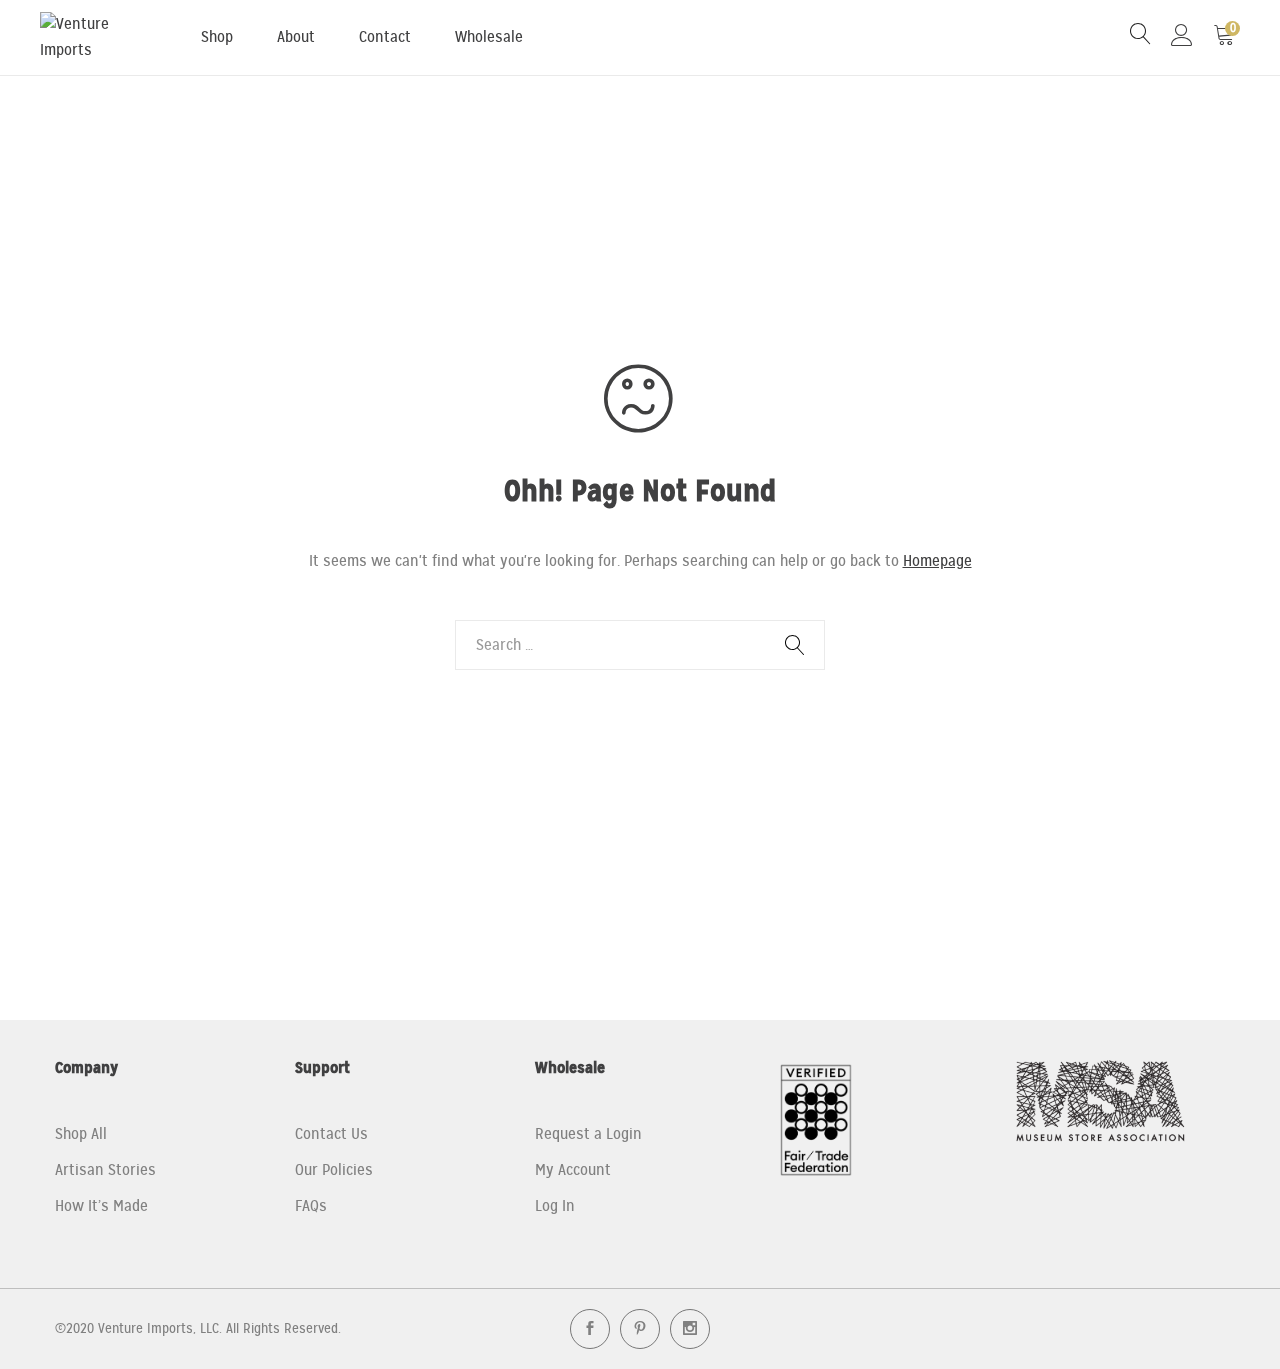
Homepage (937, 561)
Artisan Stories (105, 1170)
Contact (385, 37)
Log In (555, 1206)
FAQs (311, 1206)
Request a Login (588, 1134)
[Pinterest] (640, 1329)
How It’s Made (101, 1206)
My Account (573, 1170)
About (296, 37)
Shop (217, 37)
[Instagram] (690, 1329)
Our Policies (334, 1170)
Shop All (81, 1134)
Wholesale (489, 37)
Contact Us (331, 1134)
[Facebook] (590, 1329)
